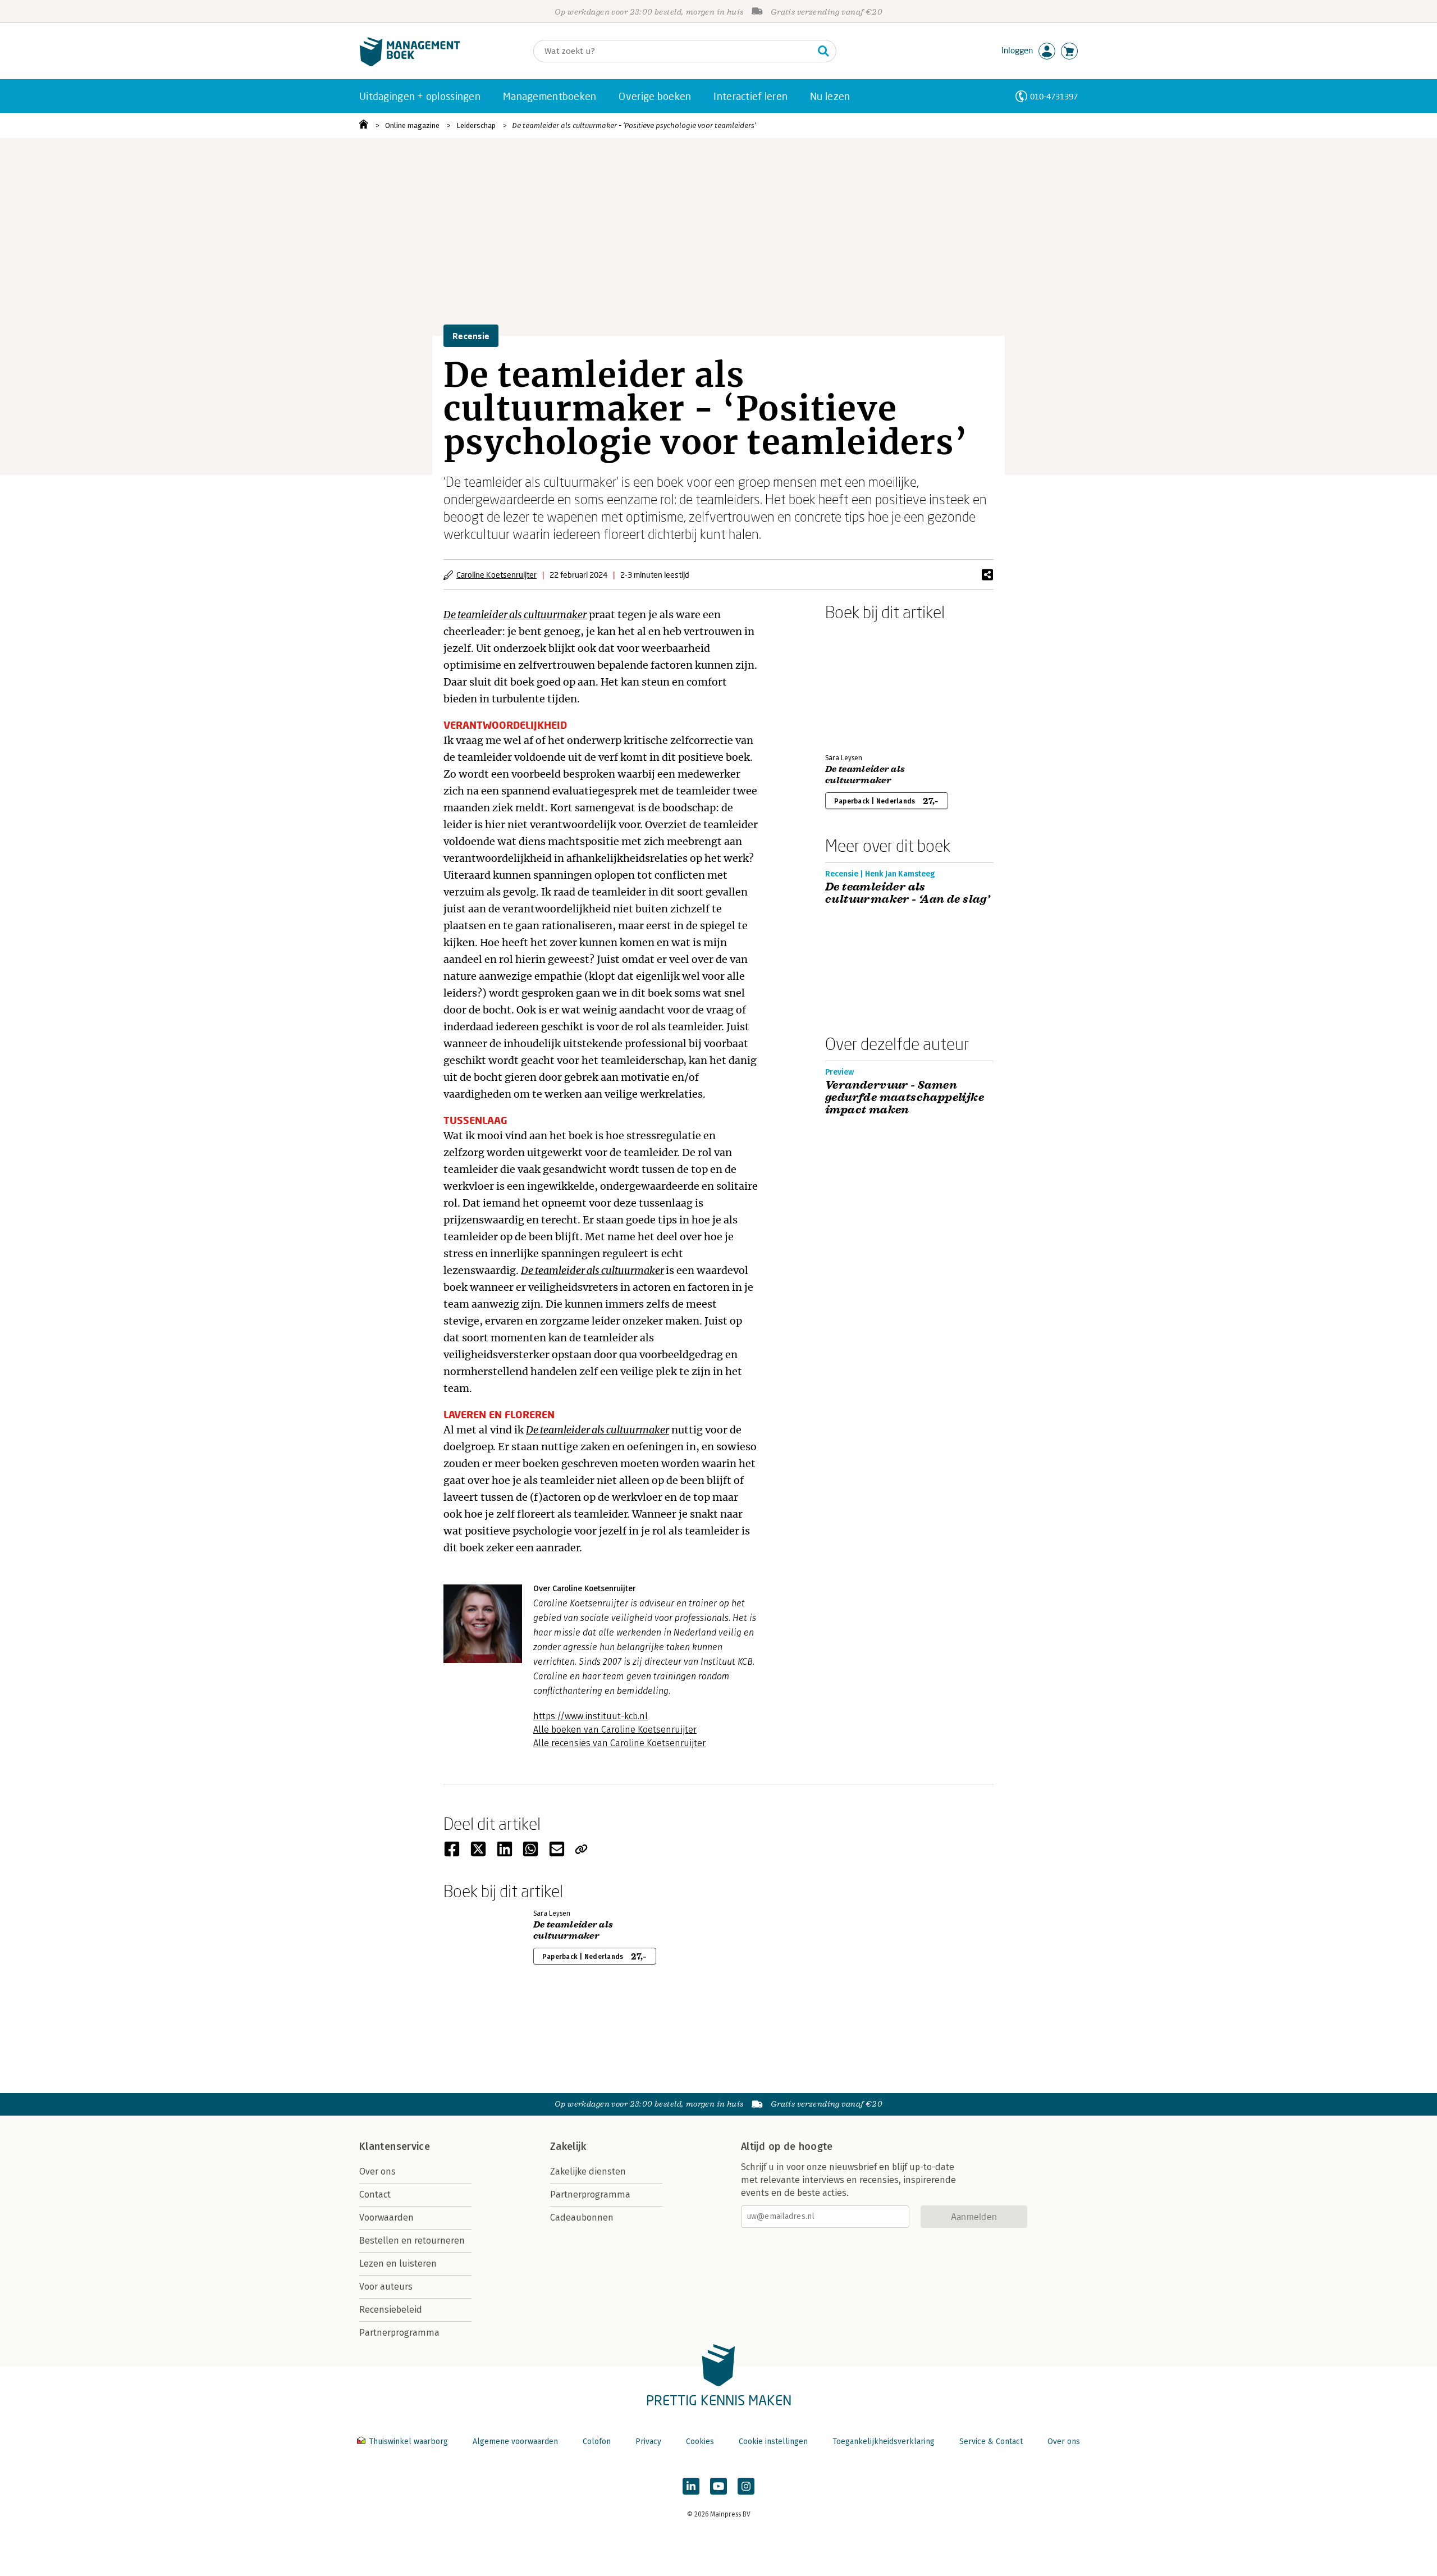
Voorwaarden (386, 2218)
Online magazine (412, 125)
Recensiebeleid (391, 2310)
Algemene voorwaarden (515, 2442)
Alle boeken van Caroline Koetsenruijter (615, 1730)
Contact (375, 2194)
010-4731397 (1054, 96)
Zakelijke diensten (588, 2171)
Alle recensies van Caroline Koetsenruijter (619, 1743)
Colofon (597, 2442)
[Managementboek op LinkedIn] (691, 2486)
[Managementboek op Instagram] (746, 2486)
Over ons (377, 2171)
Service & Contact (991, 2442)
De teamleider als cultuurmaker (592, 1270)
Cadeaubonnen (582, 2218)
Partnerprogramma (399, 2333)
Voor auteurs (386, 2287)
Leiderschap (476, 125)
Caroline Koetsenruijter (496, 575)
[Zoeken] (823, 51)
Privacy (648, 2442)
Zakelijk (568, 2146)
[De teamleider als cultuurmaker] (864, 685)
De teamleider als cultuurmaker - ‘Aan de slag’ (907, 893)
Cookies (700, 2442)
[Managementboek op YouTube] (718, 2486)
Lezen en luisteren (398, 2264)
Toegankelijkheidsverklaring (884, 2442)
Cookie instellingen (773, 2442)
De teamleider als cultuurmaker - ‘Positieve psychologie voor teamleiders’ (634, 125)
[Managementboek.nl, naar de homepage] (410, 64)
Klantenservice (395, 2146)
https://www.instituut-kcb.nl (591, 1716)
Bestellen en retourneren (412, 2241)
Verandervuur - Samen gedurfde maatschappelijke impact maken (905, 1098)
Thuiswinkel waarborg (408, 2442)
